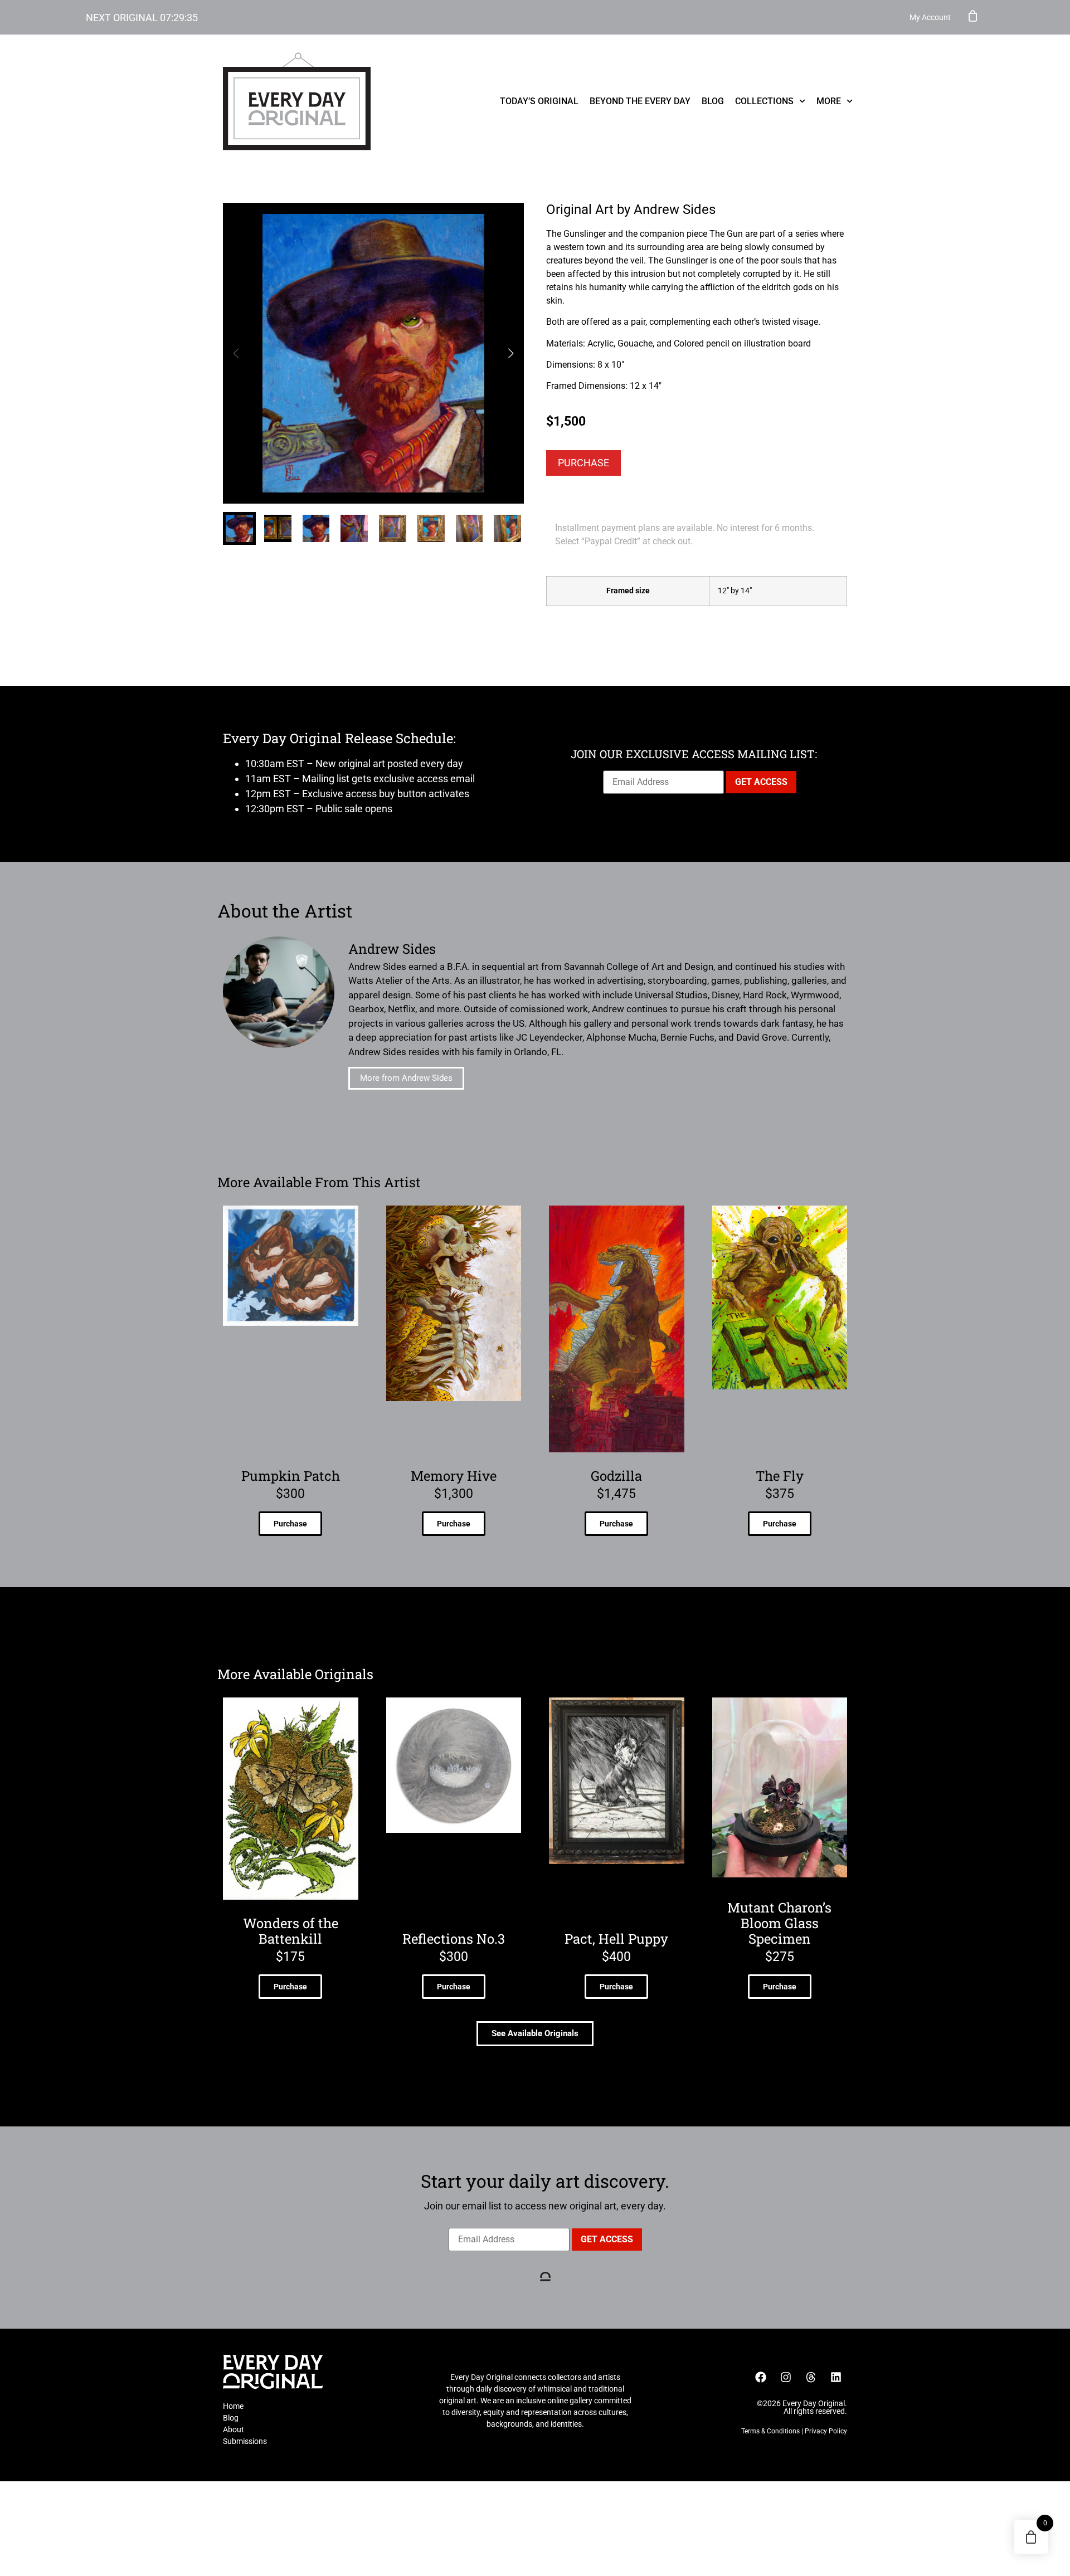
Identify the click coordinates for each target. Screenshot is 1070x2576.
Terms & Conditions (770, 2431)
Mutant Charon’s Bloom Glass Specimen (779, 1923)
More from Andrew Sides (406, 1078)
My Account (930, 17)
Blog (713, 101)
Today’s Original (539, 101)
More (829, 101)
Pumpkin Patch (291, 1476)
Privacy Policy (826, 2431)
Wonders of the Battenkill (291, 1931)
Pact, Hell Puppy (616, 1939)
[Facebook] (761, 2377)
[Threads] (811, 2377)
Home (233, 2406)
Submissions (245, 2441)
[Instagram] (786, 2377)
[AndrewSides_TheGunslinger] (373, 353)
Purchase (583, 463)
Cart (973, 16)
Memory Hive (454, 1476)
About (234, 2429)
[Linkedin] (836, 2377)
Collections (764, 101)
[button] (511, 353)
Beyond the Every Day (640, 101)
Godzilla (616, 1476)
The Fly (780, 1476)
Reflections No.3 (454, 1939)
